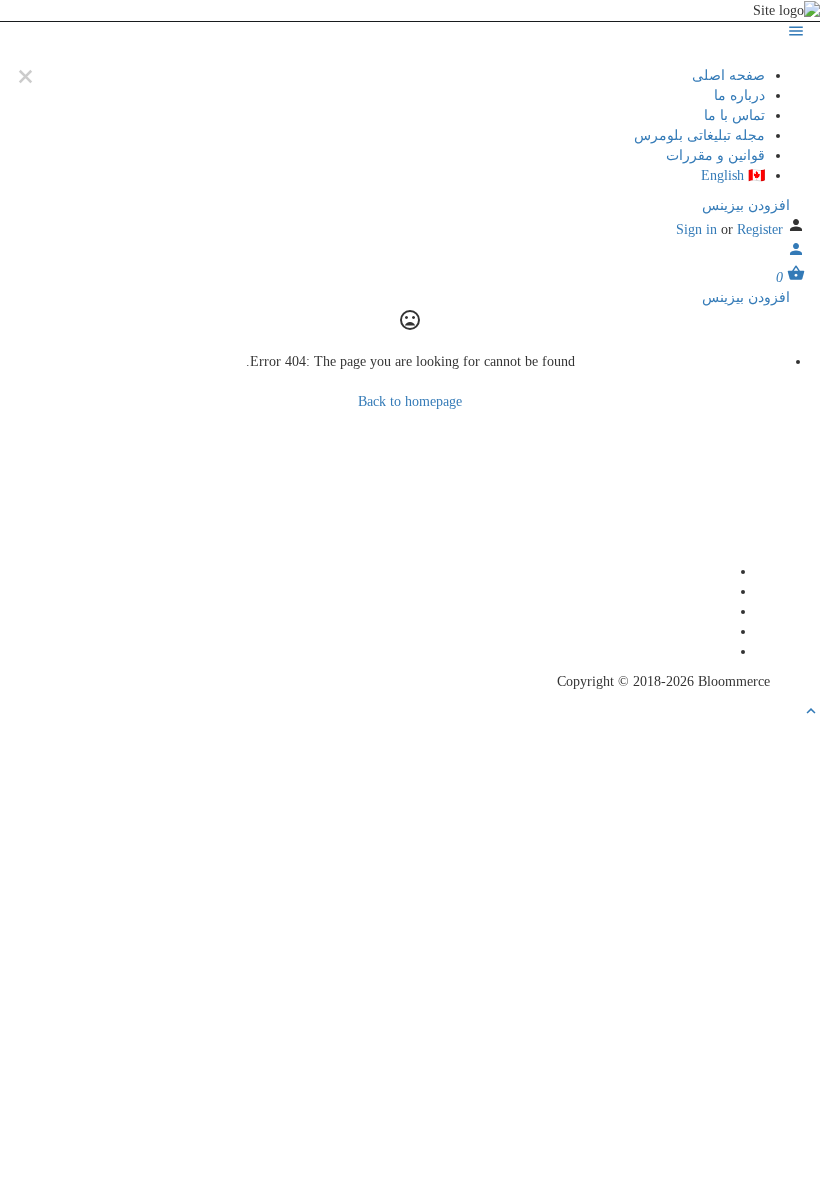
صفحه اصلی (728, 75)
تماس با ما (734, 115)
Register (760, 229)
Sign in (698, 229)
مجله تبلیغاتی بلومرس (699, 135)
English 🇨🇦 (733, 175)
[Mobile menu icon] (410, 34)
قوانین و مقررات (715, 155)
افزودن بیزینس (748, 205)
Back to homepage (410, 401)
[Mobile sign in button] (796, 253)
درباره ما (739, 95)
